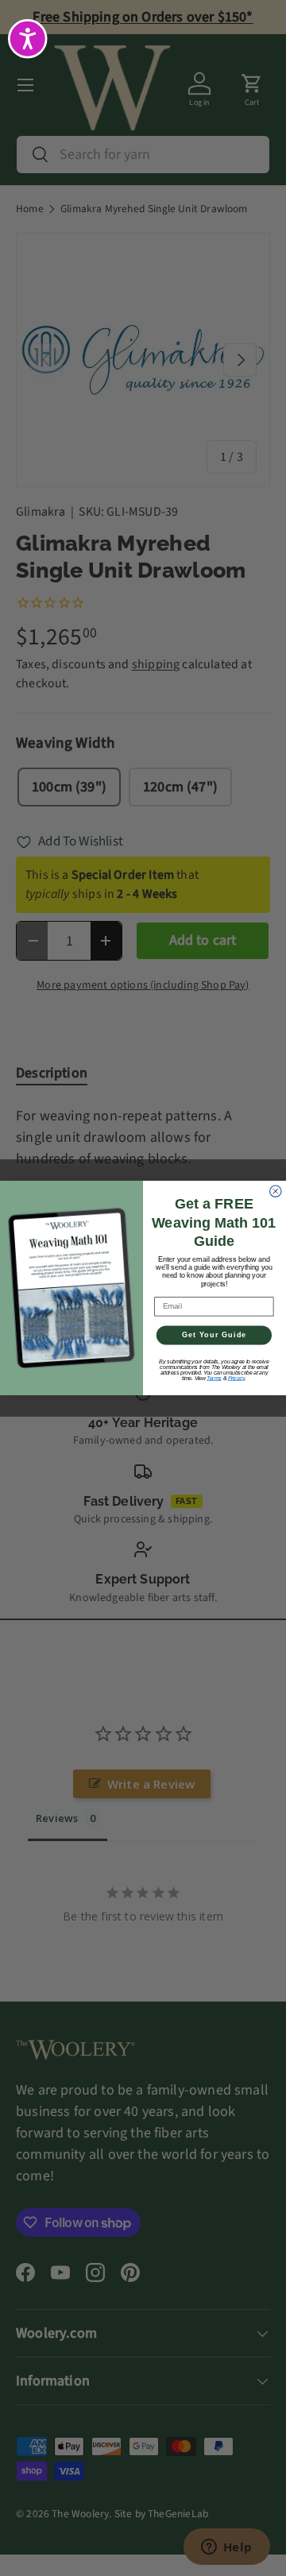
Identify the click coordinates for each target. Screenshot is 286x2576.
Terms (214, 1378)
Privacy (237, 1378)
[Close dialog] (276, 1191)
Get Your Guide (214, 1335)
